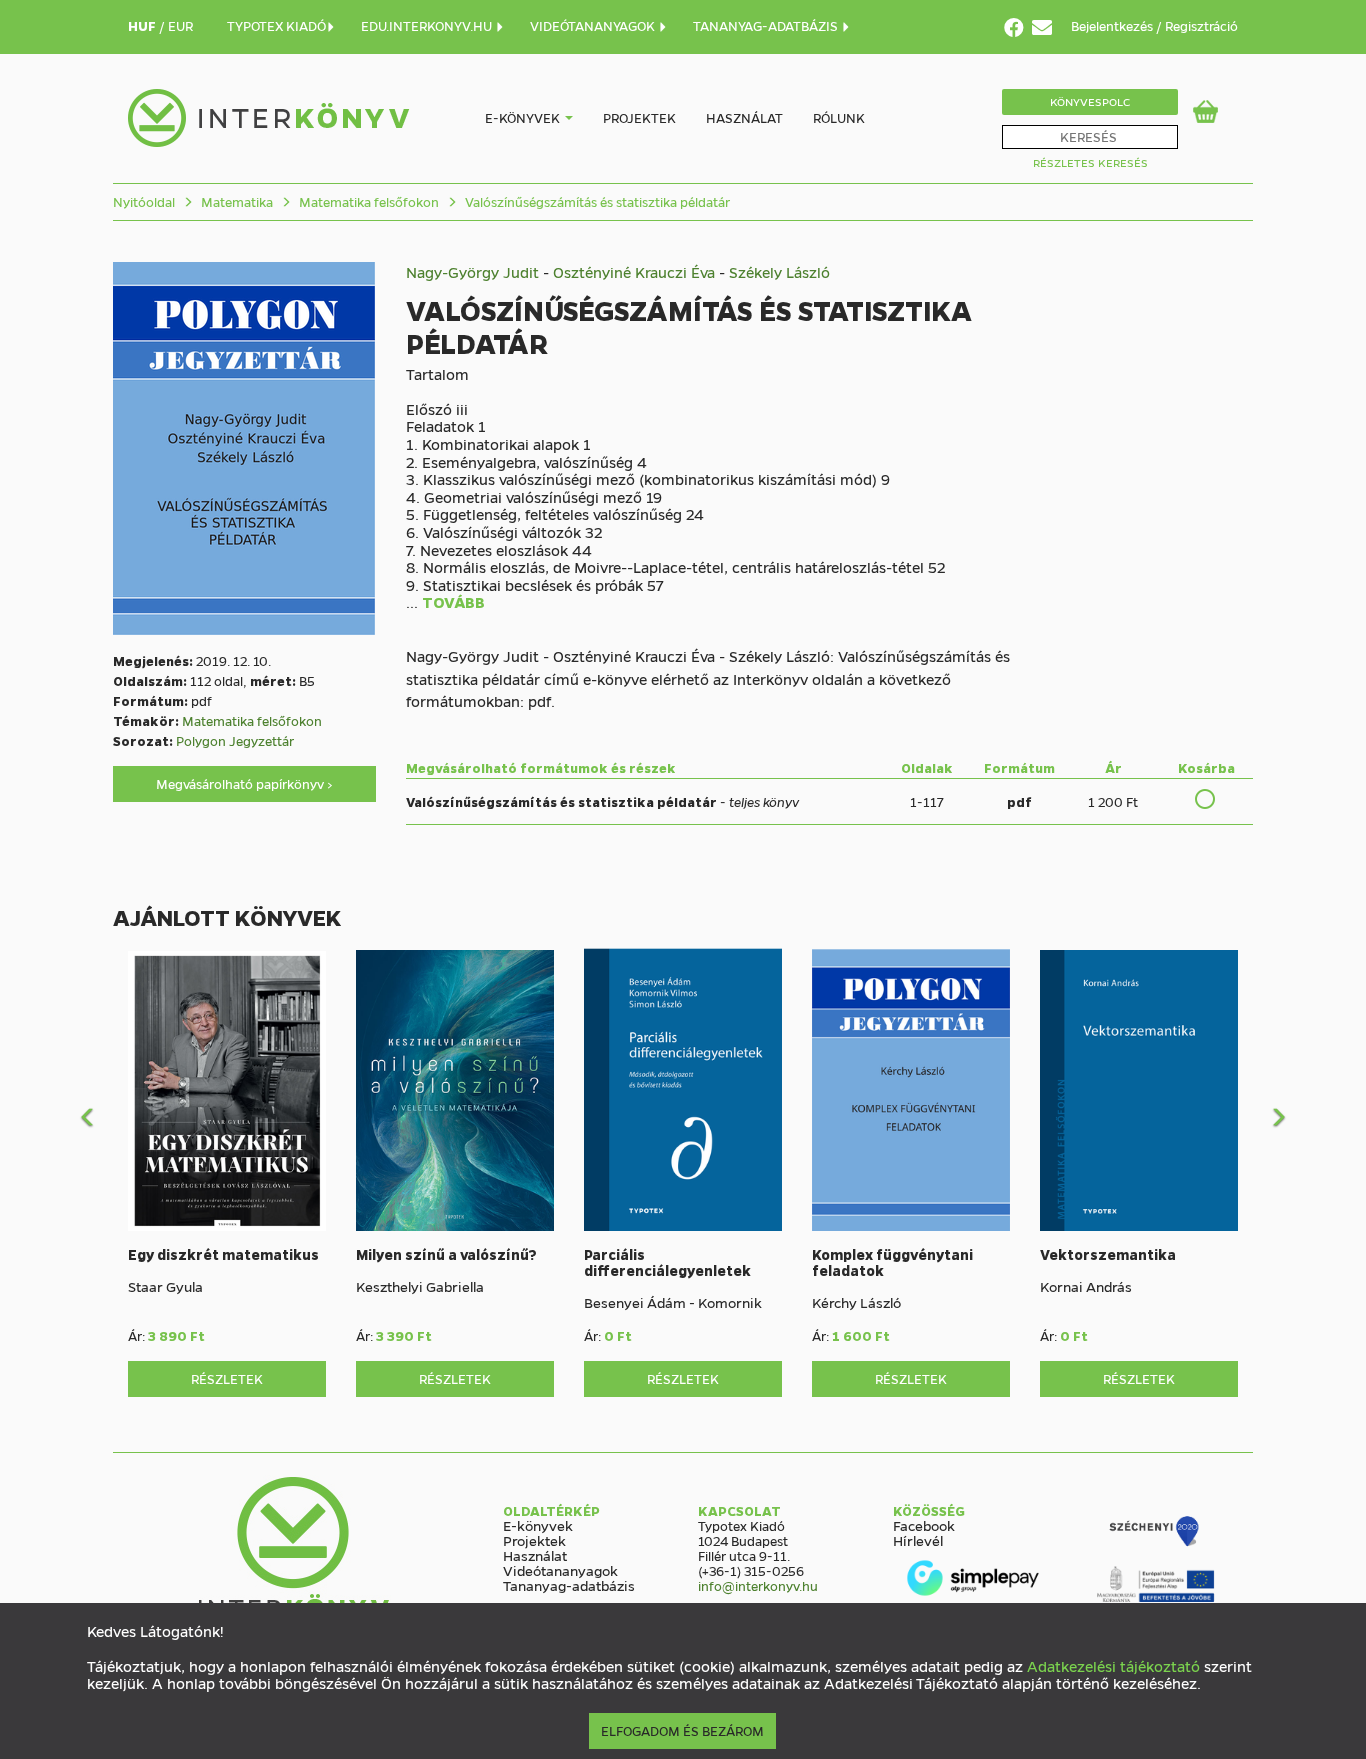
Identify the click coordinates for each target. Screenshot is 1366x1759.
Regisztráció (1201, 25)
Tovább (453, 603)
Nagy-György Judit (472, 272)
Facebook (924, 1525)
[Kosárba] (1206, 799)
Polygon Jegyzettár (235, 740)
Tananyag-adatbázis (569, 1585)
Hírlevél (918, 1540)
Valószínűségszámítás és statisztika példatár (596, 201)
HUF (143, 25)
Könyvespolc (1090, 101)
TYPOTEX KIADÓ (276, 25)
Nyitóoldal (144, 201)
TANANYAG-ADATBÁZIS (767, 25)
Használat (744, 117)
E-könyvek (522, 117)
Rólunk (839, 117)
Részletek (227, 1378)
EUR (180, 25)
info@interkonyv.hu (758, 1585)
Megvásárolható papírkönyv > (244, 783)
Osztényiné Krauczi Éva (634, 272)
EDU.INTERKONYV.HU (428, 25)
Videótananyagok (560, 1570)
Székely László (779, 272)
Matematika (235, 201)
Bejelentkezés (1113, 25)
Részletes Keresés (1090, 162)
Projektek (639, 117)
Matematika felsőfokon (367, 201)
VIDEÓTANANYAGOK (594, 25)
